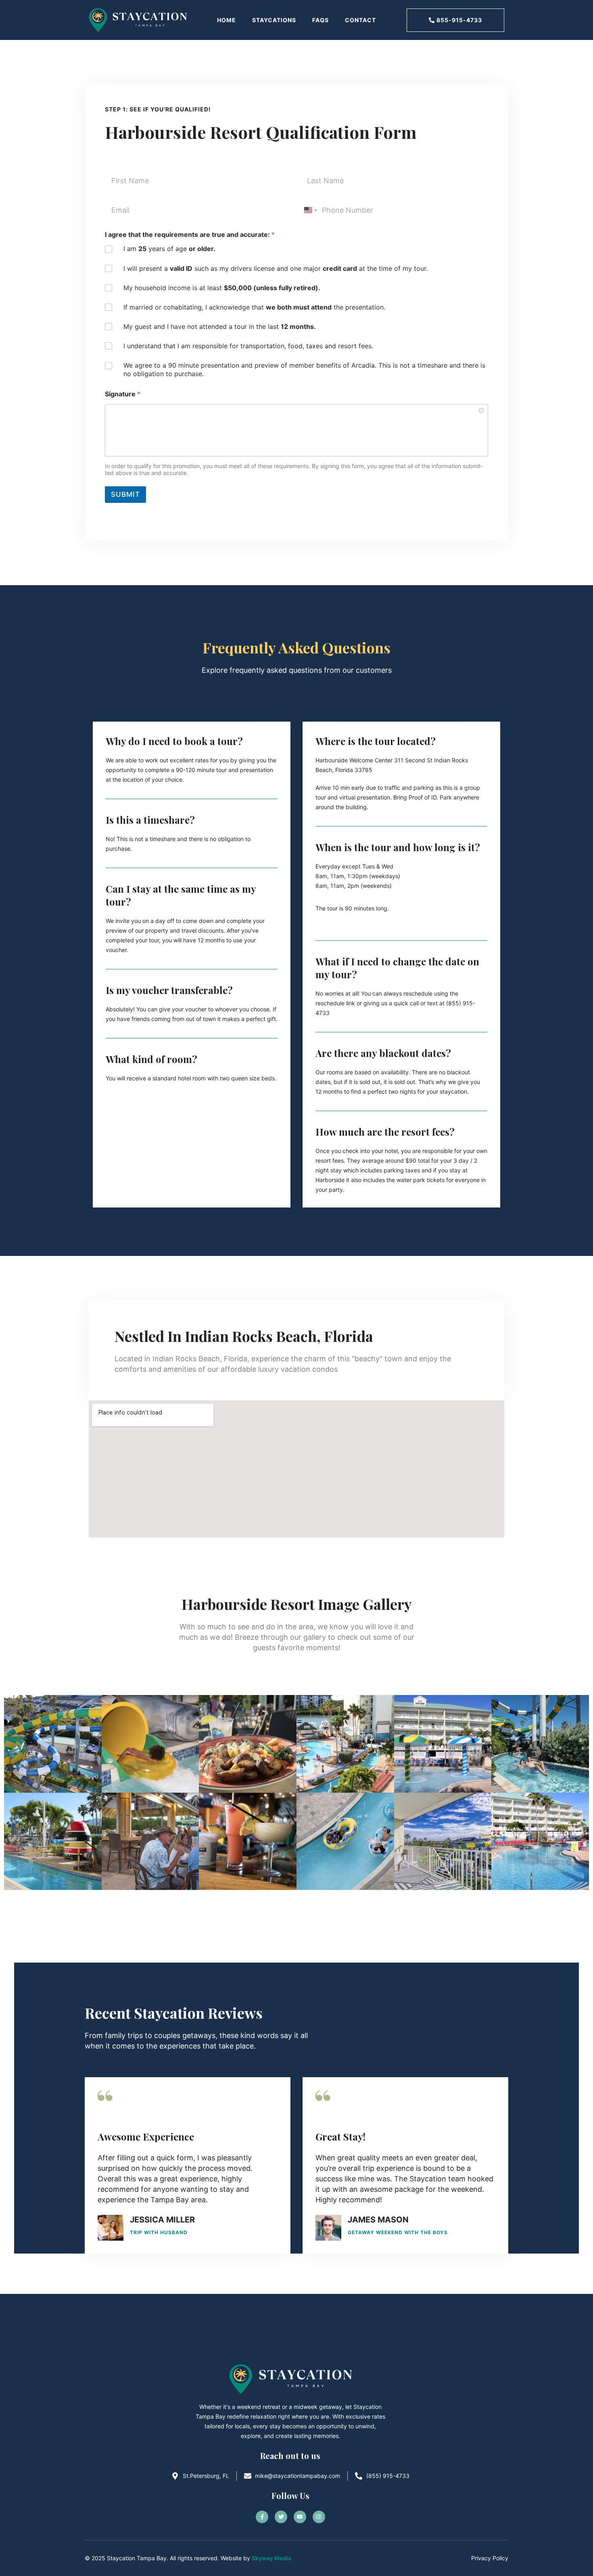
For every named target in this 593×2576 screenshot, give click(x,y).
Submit (125, 494)
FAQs (321, 20)
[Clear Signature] (482, 410)
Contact (360, 20)
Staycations (274, 20)
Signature (123, 394)
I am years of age (169, 249)
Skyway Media (271, 2558)
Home (227, 20)
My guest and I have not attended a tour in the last (220, 326)
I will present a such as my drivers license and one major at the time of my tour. (276, 268)
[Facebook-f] (262, 2517)
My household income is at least (222, 288)
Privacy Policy (490, 2558)
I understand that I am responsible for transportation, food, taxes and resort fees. (248, 346)
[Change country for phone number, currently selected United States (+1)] (310, 210)
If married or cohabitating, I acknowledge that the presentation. (254, 307)
